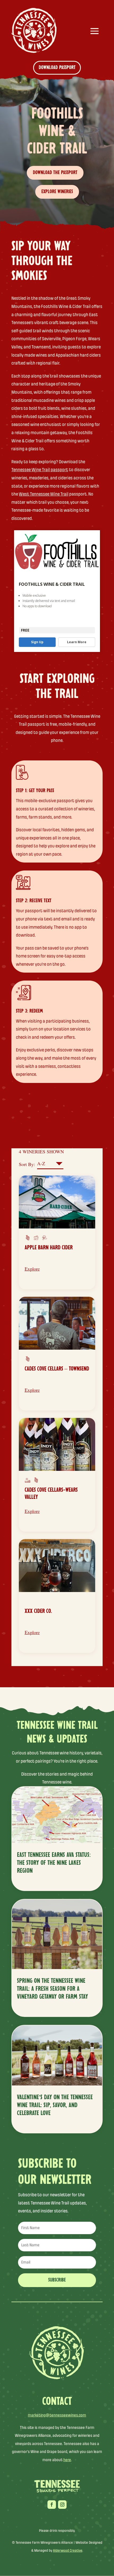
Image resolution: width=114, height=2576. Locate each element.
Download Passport (57, 68)
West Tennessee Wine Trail (44, 494)
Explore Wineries (57, 192)
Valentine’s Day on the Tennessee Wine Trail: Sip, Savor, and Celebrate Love (55, 2105)
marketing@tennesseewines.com (57, 2415)
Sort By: (27, 1164)
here (67, 2460)
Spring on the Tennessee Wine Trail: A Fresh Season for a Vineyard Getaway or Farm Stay (52, 1989)
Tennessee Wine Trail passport (40, 470)
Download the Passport (55, 173)
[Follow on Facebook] (52, 2505)
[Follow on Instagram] (62, 2505)
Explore (32, 1269)
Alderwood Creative (68, 2550)
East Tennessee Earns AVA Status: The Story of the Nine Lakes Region (54, 1863)
